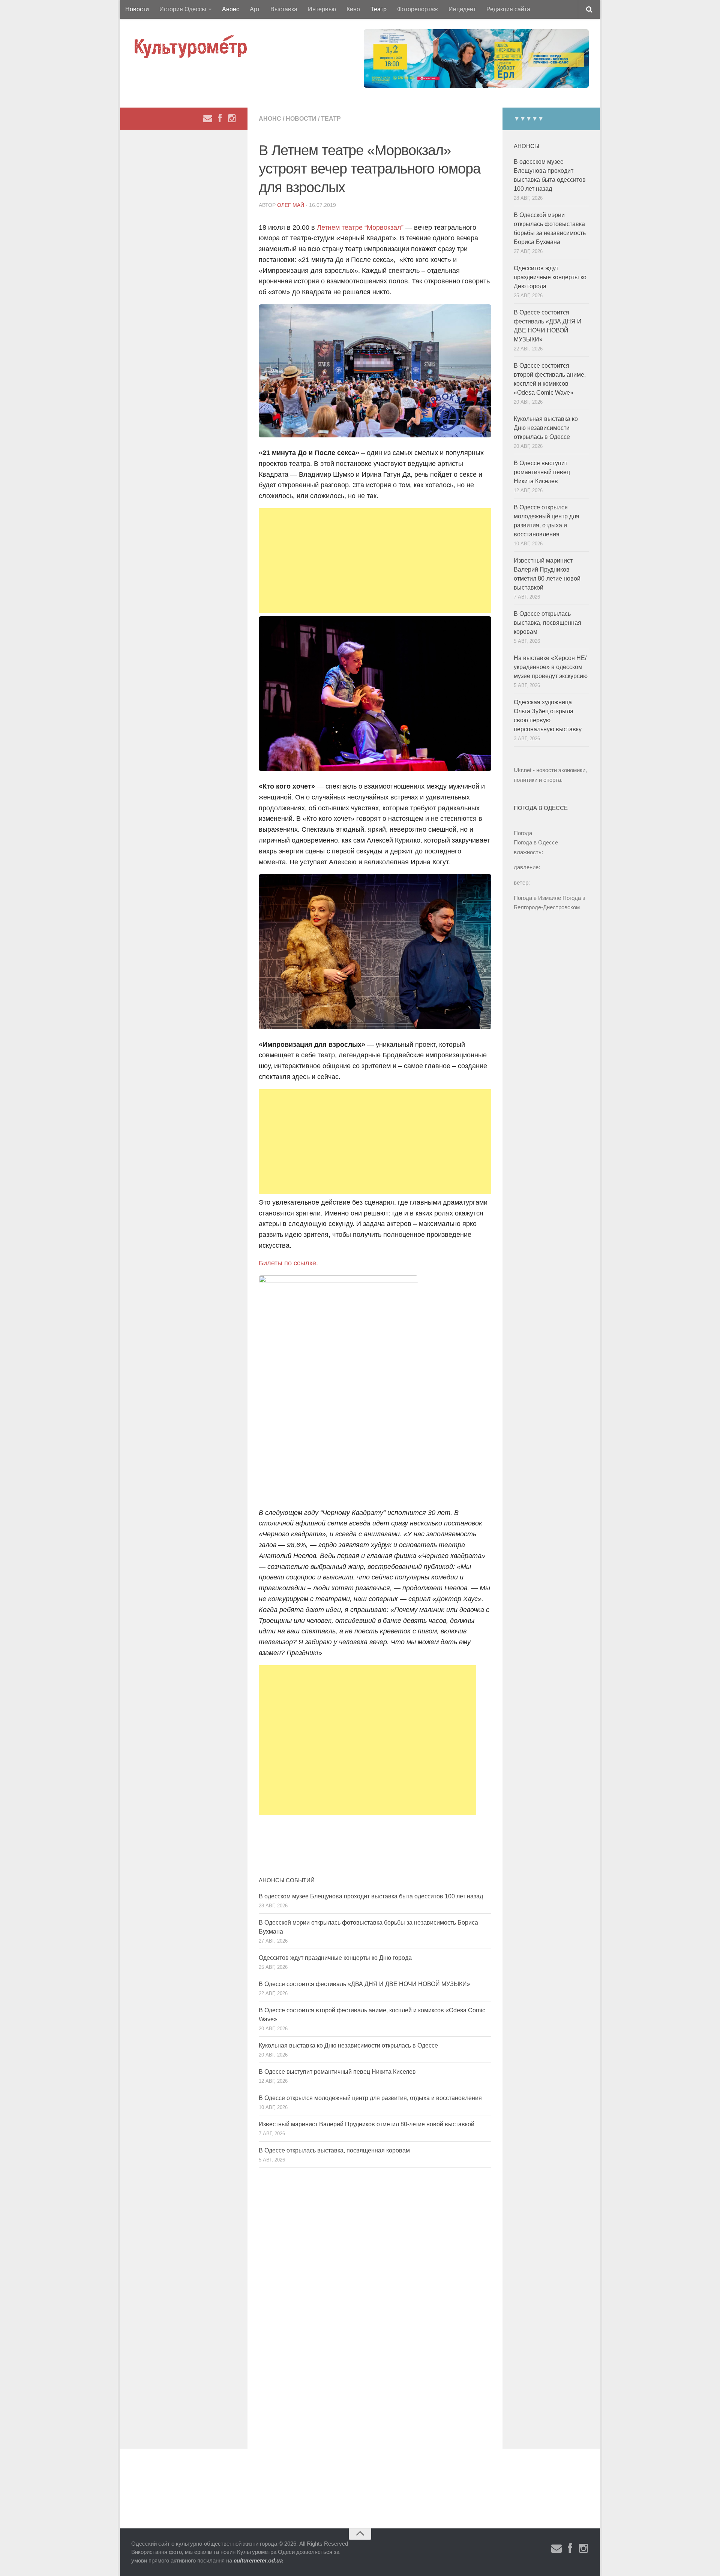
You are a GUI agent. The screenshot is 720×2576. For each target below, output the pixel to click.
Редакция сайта (508, 9)
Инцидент (462, 9)
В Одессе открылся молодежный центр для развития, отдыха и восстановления (370, 2098)
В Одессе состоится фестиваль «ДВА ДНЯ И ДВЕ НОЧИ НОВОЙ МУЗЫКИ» (364, 1984)
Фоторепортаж (418, 9)
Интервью (322, 9)
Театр (379, 9)
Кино (353, 9)
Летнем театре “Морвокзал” (360, 228)
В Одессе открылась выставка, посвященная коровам (334, 2150)
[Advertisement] (375, 561)
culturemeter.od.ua (258, 2560)
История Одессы (183, 9)
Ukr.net (523, 770)
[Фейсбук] (220, 118)
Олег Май (291, 205)
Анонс (231, 9)
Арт (255, 9)
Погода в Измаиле (537, 898)
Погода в (536, 842)
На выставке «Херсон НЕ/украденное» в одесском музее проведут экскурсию (551, 667)
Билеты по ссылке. (288, 1263)
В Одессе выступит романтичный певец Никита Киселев (337, 2072)
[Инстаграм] (232, 118)
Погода (523, 833)
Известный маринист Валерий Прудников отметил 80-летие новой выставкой (367, 2124)
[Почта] (208, 118)
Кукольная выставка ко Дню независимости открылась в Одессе (348, 2045)
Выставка (284, 9)
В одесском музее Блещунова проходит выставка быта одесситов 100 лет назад (371, 1896)
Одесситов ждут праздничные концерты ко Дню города (335, 1958)
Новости (137, 9)
